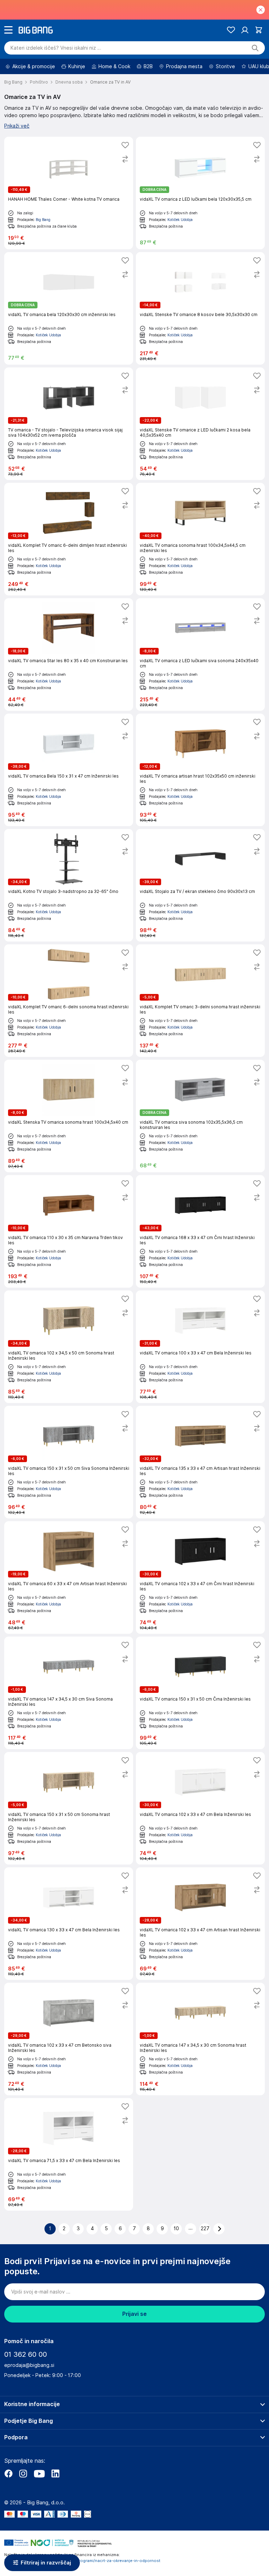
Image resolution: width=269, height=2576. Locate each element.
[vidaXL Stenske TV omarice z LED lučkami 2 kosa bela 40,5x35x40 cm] (200, 424)
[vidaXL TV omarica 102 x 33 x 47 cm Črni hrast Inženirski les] (200, 1577)
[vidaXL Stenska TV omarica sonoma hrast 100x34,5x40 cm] (69, 1116)
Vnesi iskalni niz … (56, 48)
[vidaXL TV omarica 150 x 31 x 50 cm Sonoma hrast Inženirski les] (69, 1808)
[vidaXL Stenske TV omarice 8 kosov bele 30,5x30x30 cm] (200, 308)
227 (205, 2228)
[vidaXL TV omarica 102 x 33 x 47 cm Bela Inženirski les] (200, 1808)
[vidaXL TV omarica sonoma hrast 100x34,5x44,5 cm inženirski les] (200, 539)
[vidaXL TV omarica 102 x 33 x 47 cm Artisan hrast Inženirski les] (200, 1924)
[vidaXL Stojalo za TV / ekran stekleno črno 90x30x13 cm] (200, 885)
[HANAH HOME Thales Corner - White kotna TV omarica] (69, 193)
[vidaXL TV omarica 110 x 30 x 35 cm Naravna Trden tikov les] (69, 1231)
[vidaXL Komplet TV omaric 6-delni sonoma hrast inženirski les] (69, 1001)
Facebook (8, 2474)
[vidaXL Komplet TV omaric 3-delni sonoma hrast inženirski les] (200, 1001)
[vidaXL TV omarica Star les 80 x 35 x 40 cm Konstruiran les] (69, 654)
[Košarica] (259, 30)
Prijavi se (134, 2314)
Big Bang (43, 220)
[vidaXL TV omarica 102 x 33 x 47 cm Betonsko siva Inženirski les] (69, 2039)
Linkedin (55, 2474)
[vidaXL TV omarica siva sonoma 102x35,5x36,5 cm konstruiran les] (200, 1116)
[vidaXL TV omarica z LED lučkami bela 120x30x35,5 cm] (200, 193)
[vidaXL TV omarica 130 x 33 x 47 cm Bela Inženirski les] (69, 1924)
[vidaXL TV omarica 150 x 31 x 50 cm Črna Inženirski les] (200, 1693)
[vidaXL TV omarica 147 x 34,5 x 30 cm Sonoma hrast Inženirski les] (200, 2039)
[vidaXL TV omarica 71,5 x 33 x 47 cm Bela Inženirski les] (69, 2154)
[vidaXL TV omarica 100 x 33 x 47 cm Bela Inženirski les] (200, 1347)
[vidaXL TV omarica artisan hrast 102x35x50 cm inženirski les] (200, 770)
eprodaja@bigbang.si (29, 2365)
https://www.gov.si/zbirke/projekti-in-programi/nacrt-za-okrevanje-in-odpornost (82, 2561)
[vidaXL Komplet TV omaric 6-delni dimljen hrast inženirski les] (69, 539)
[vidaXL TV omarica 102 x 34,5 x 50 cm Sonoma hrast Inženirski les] (69, 1347)
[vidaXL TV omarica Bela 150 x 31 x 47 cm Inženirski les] (69, 770)
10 (176, 2228)
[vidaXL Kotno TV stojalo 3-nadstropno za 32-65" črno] (69, 885)
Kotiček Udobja (180, 220)
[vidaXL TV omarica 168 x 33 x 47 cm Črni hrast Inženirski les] (200, 1231)
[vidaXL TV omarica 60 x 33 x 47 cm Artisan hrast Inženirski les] (69, 1577)
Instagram (23, 2474)
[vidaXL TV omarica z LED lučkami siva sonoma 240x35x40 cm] (200, 654)
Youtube (39, 2474)
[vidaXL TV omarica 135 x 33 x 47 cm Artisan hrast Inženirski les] (200, 1462)
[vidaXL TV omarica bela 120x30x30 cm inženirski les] (69, 308)
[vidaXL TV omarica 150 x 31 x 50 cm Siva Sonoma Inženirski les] (69, 1462)
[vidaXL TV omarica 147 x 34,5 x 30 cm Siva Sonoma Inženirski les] (69, 1693)
